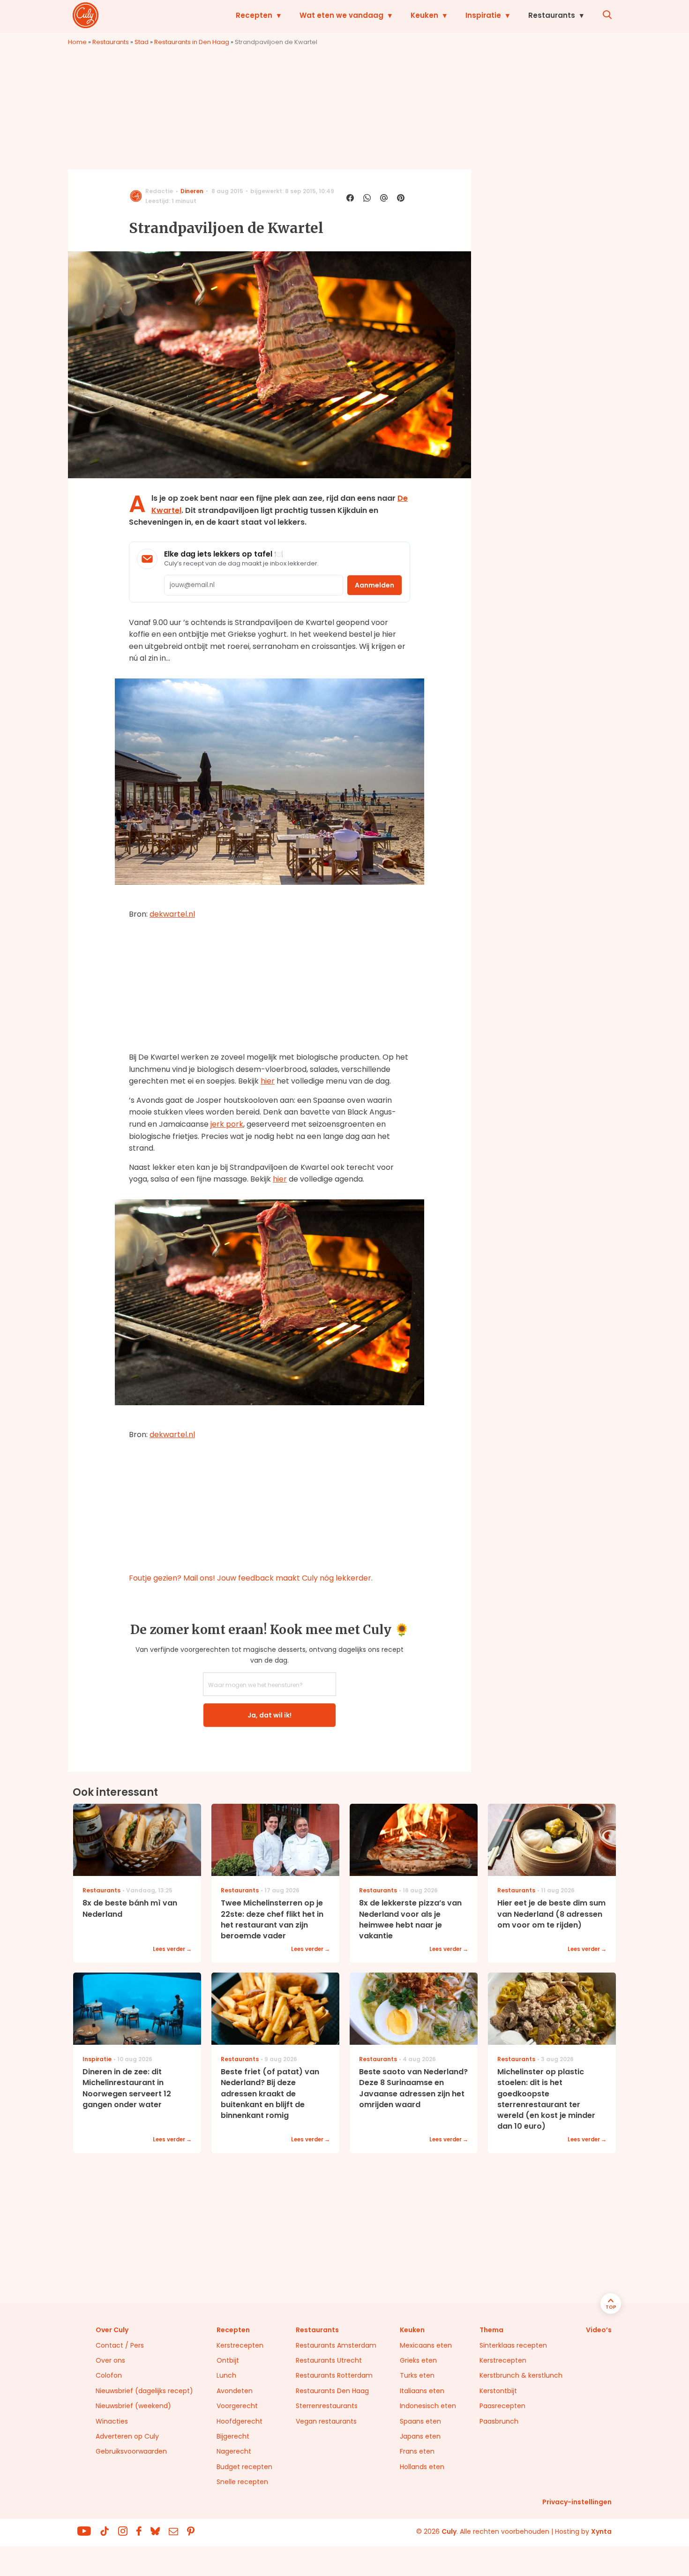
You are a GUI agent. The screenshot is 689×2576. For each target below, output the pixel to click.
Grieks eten (418, 2360)
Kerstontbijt (498, 2391)
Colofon (109, 2375)
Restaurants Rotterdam (334, 2375)
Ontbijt (228, 2360)
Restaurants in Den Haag (192, 42)
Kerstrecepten (240, 2345)
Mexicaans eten (426, 2345)
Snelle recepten (242, 2482)
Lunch (226, 2375)
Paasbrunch (499, 2421)
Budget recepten (244, 2467)
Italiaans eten (422, 2391)
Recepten (254, 15)
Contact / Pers (120, 2345)
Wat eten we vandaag (341, 15)
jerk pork (227, 1124)
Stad (142, 42)
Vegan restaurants (326, 2421)
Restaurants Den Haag (332, 2391)
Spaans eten (420, 2421)
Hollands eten (422, 2467)
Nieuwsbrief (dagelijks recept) (144, 2391)
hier (268, 1081)
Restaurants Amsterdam (336, 2345)
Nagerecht (234, 2451)
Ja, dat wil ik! (270, 1715)
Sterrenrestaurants (327, 2406)
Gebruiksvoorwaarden (131, 2451)
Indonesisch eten (428, 2406)
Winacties (112, 2421)
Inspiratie (483, 15)
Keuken (424, 15)
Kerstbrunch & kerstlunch (521, 2375)
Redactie (159, 191)
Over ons (110, 2360)
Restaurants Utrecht (329, 2360)
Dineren (192, 191)
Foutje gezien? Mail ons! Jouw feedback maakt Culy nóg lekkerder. (251, 1578)
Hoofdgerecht (240, 2421)
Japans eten (420, 2436)
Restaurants (552, 15)
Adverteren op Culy (127, 2436)
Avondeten (235, 2391)
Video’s (599, 2330)
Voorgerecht (237, 2406)
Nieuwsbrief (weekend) (133, 2406)
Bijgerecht (233, 2436)
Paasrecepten (502, 2406)
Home (77, 42)
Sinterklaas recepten (513, 2345)
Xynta (601, 2531)
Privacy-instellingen (577, 2502)
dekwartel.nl (172, 914)
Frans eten (417, 2451)
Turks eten (417, 2375)
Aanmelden (374, 585)
